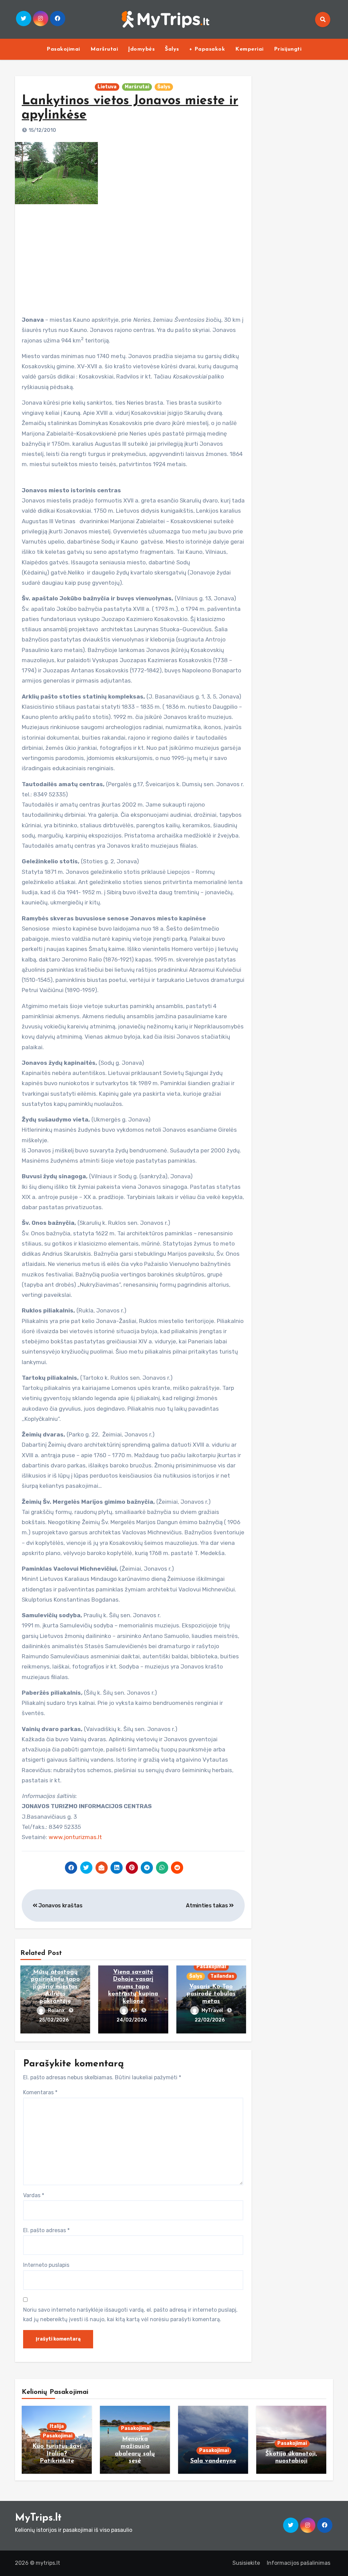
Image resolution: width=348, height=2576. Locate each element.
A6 (135, 2010)
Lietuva (107, 87)
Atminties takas (207, 1905)
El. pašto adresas (46, 2230)
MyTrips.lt (38, 2518)
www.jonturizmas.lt (75, 1837)
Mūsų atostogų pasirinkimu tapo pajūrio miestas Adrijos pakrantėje (55, 1987)
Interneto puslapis (46, 2265)
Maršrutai (104, 49)
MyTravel (213, 2010)
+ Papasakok (207, 49)
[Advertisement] (134, 257)
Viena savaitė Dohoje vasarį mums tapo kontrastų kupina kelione (133, 1987)
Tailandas (222, 1976)
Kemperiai (249, 49)
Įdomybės (141, 49)
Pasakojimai (63, 49)
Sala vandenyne (213, 2461)
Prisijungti (288, 49)
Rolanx (57, 2010)
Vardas (34, 2195)
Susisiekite (246, 2563)
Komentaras (40, 2092)
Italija (57, 2426)
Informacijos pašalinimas (299, 2563)
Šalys (172, 49)
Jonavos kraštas (60, 1905)
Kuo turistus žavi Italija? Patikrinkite (57, 2454)
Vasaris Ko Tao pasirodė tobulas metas (211, 1994)
